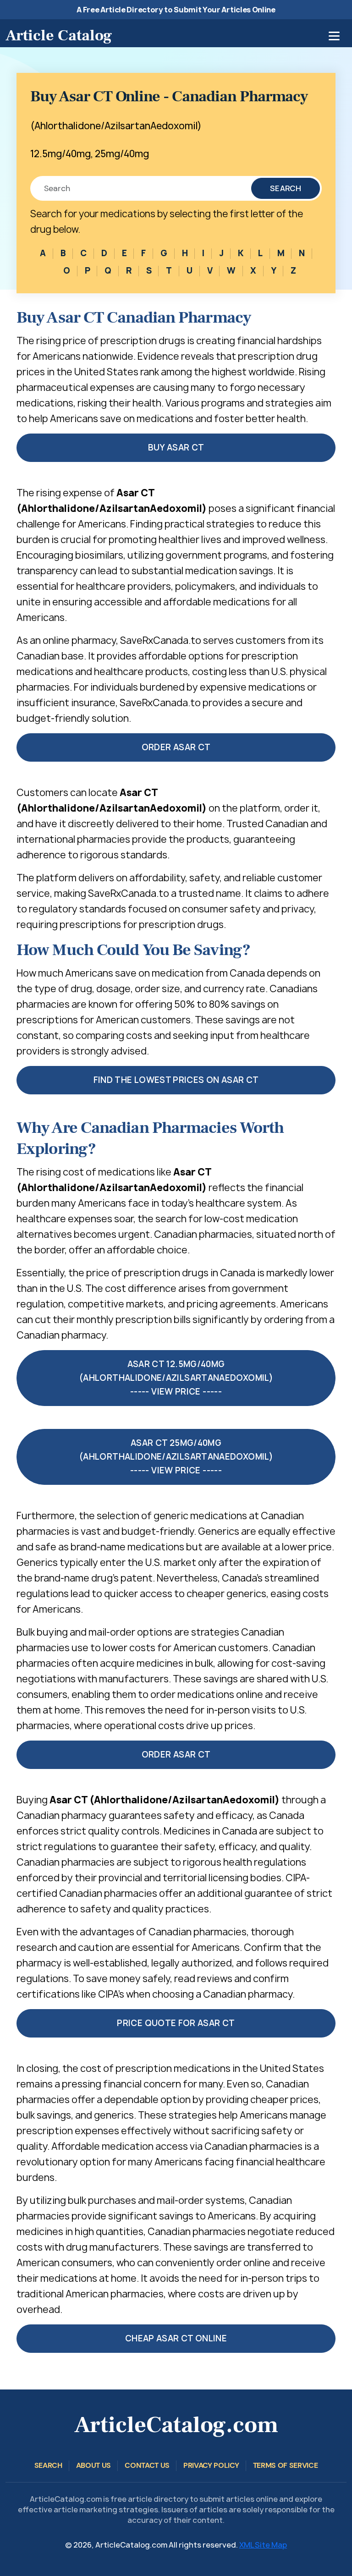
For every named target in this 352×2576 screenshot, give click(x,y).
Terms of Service (286, 2465)
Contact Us (147, 2465)
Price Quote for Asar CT (176, 2023)
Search (286, 188)
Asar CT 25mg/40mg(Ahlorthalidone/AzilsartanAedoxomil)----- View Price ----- (176, 1457)
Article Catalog (59, 35)
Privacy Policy (211, 2465)
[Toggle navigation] (334, 36)
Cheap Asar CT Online (176, 2338)
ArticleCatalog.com (176, 2425)
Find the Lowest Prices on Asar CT (176, 1080)
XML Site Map (263, 2545)
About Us (93, 2465)
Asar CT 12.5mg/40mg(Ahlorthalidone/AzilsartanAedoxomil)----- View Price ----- (176, 1378)
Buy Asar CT (176, 448)
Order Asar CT (176, 747)
